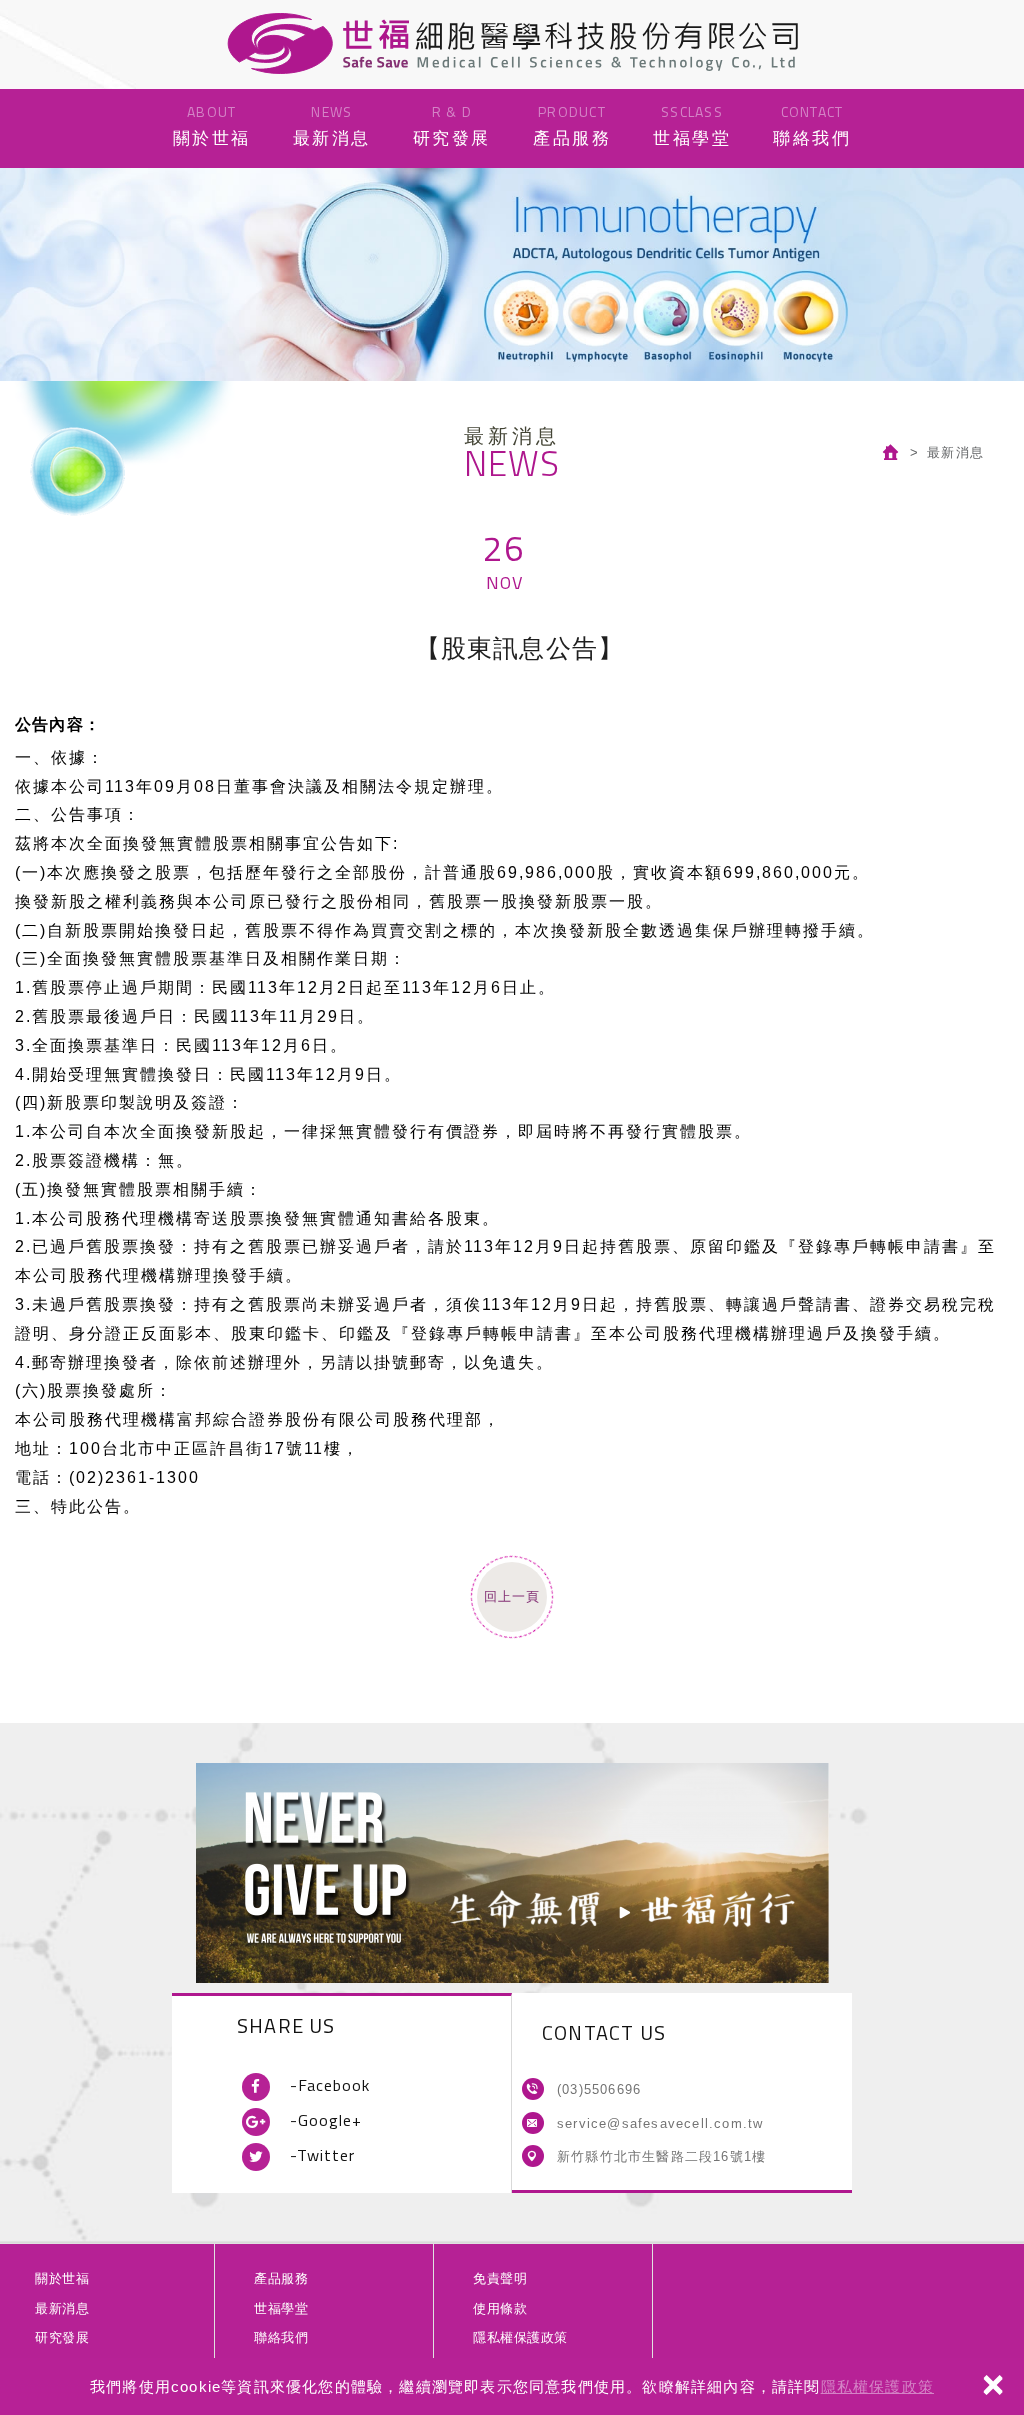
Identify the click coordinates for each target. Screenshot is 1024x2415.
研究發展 (452, 124)
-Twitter (322, 2155)
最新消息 (332, 124)
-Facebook (330, 2085)
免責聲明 (500, 2278)
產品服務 (572, 124)
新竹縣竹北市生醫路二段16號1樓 (661, 2156)
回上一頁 (512, 1596)
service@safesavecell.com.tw (660, 2123)
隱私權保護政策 (877, 2386)
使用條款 (500, 2308)
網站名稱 (512, 43)
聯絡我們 (812, 124)
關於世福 (212, 124)
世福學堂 (692, 124)
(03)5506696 (599, 2089)
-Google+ (326, 2120)
